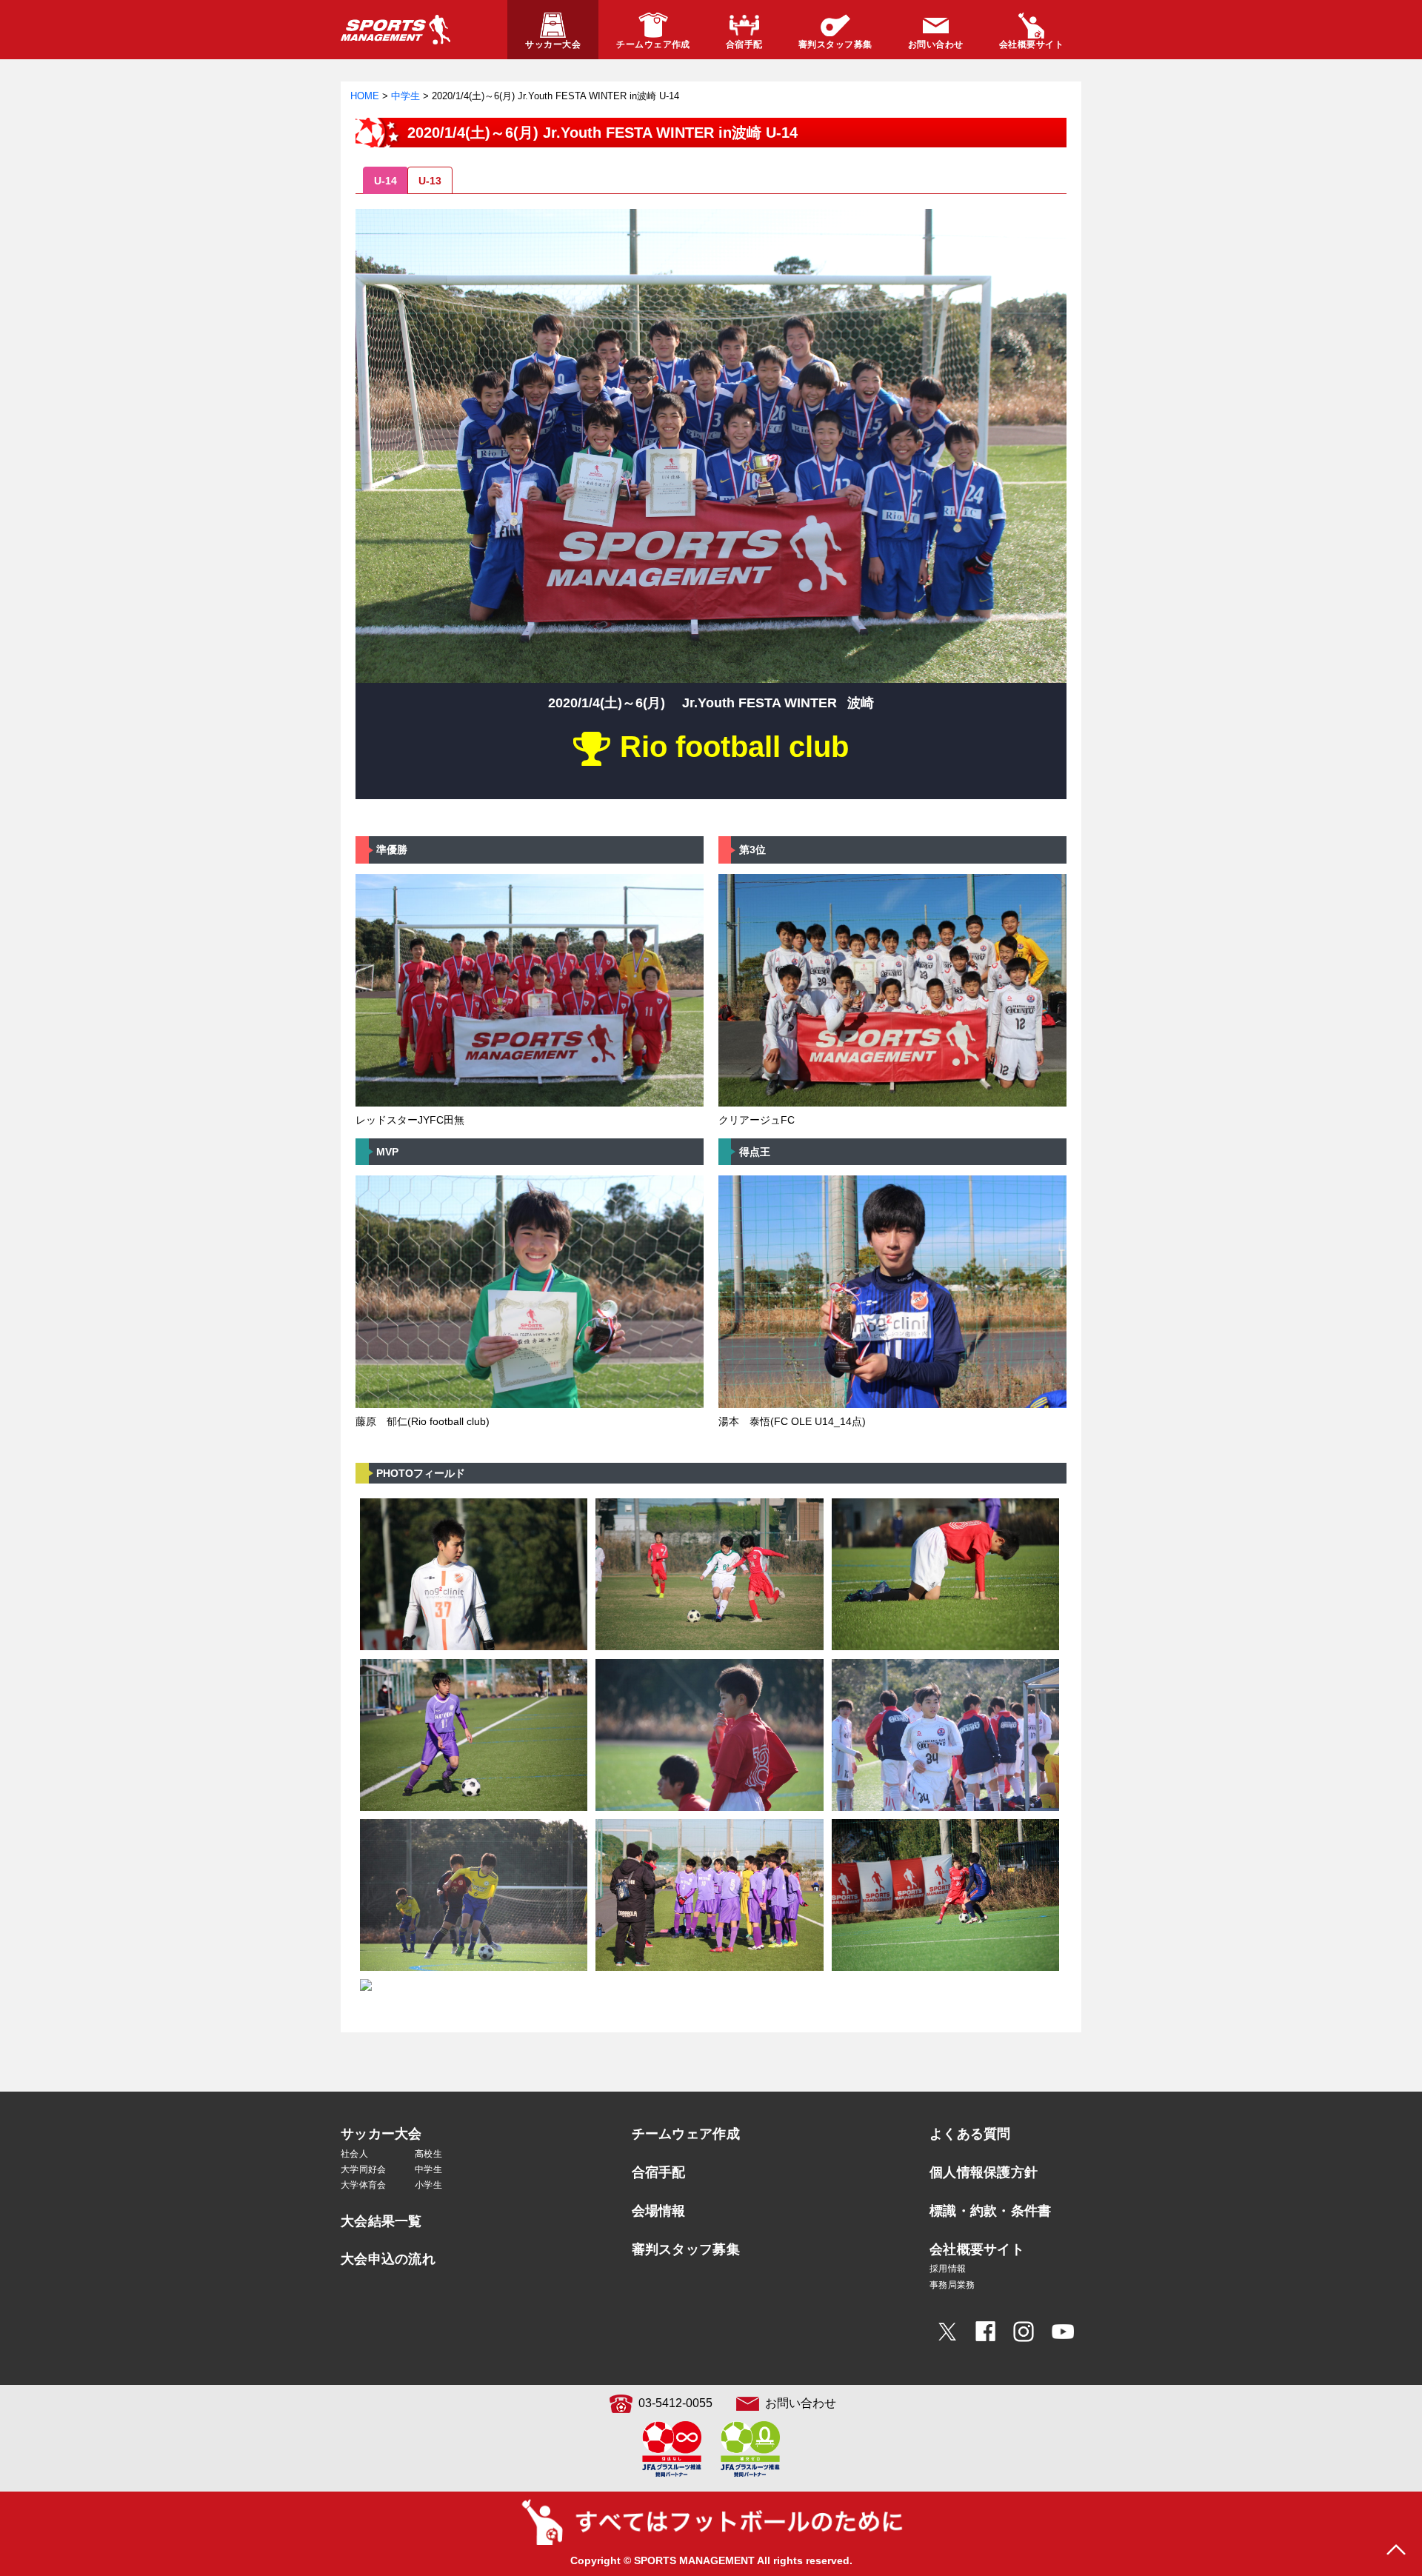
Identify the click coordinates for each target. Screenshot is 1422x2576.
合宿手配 (659, 2172)
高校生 (428, 2154)
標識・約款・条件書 (991, 2211)
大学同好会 (364, 2169)
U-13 (430, 181)
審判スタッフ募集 (686, 2249)
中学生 (428, 2169)
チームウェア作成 (686, 2134)
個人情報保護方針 (984, 2172)
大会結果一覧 (381, 2221)
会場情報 (659, 2211)
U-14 (385, 181)
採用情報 (948, 2269)
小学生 (428, 2185)
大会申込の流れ (388, 2259)
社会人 (354, 2154)
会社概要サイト (977, 2249)
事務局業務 (952, 2285)
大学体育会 (364, 2185)
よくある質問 (970, 2134)
